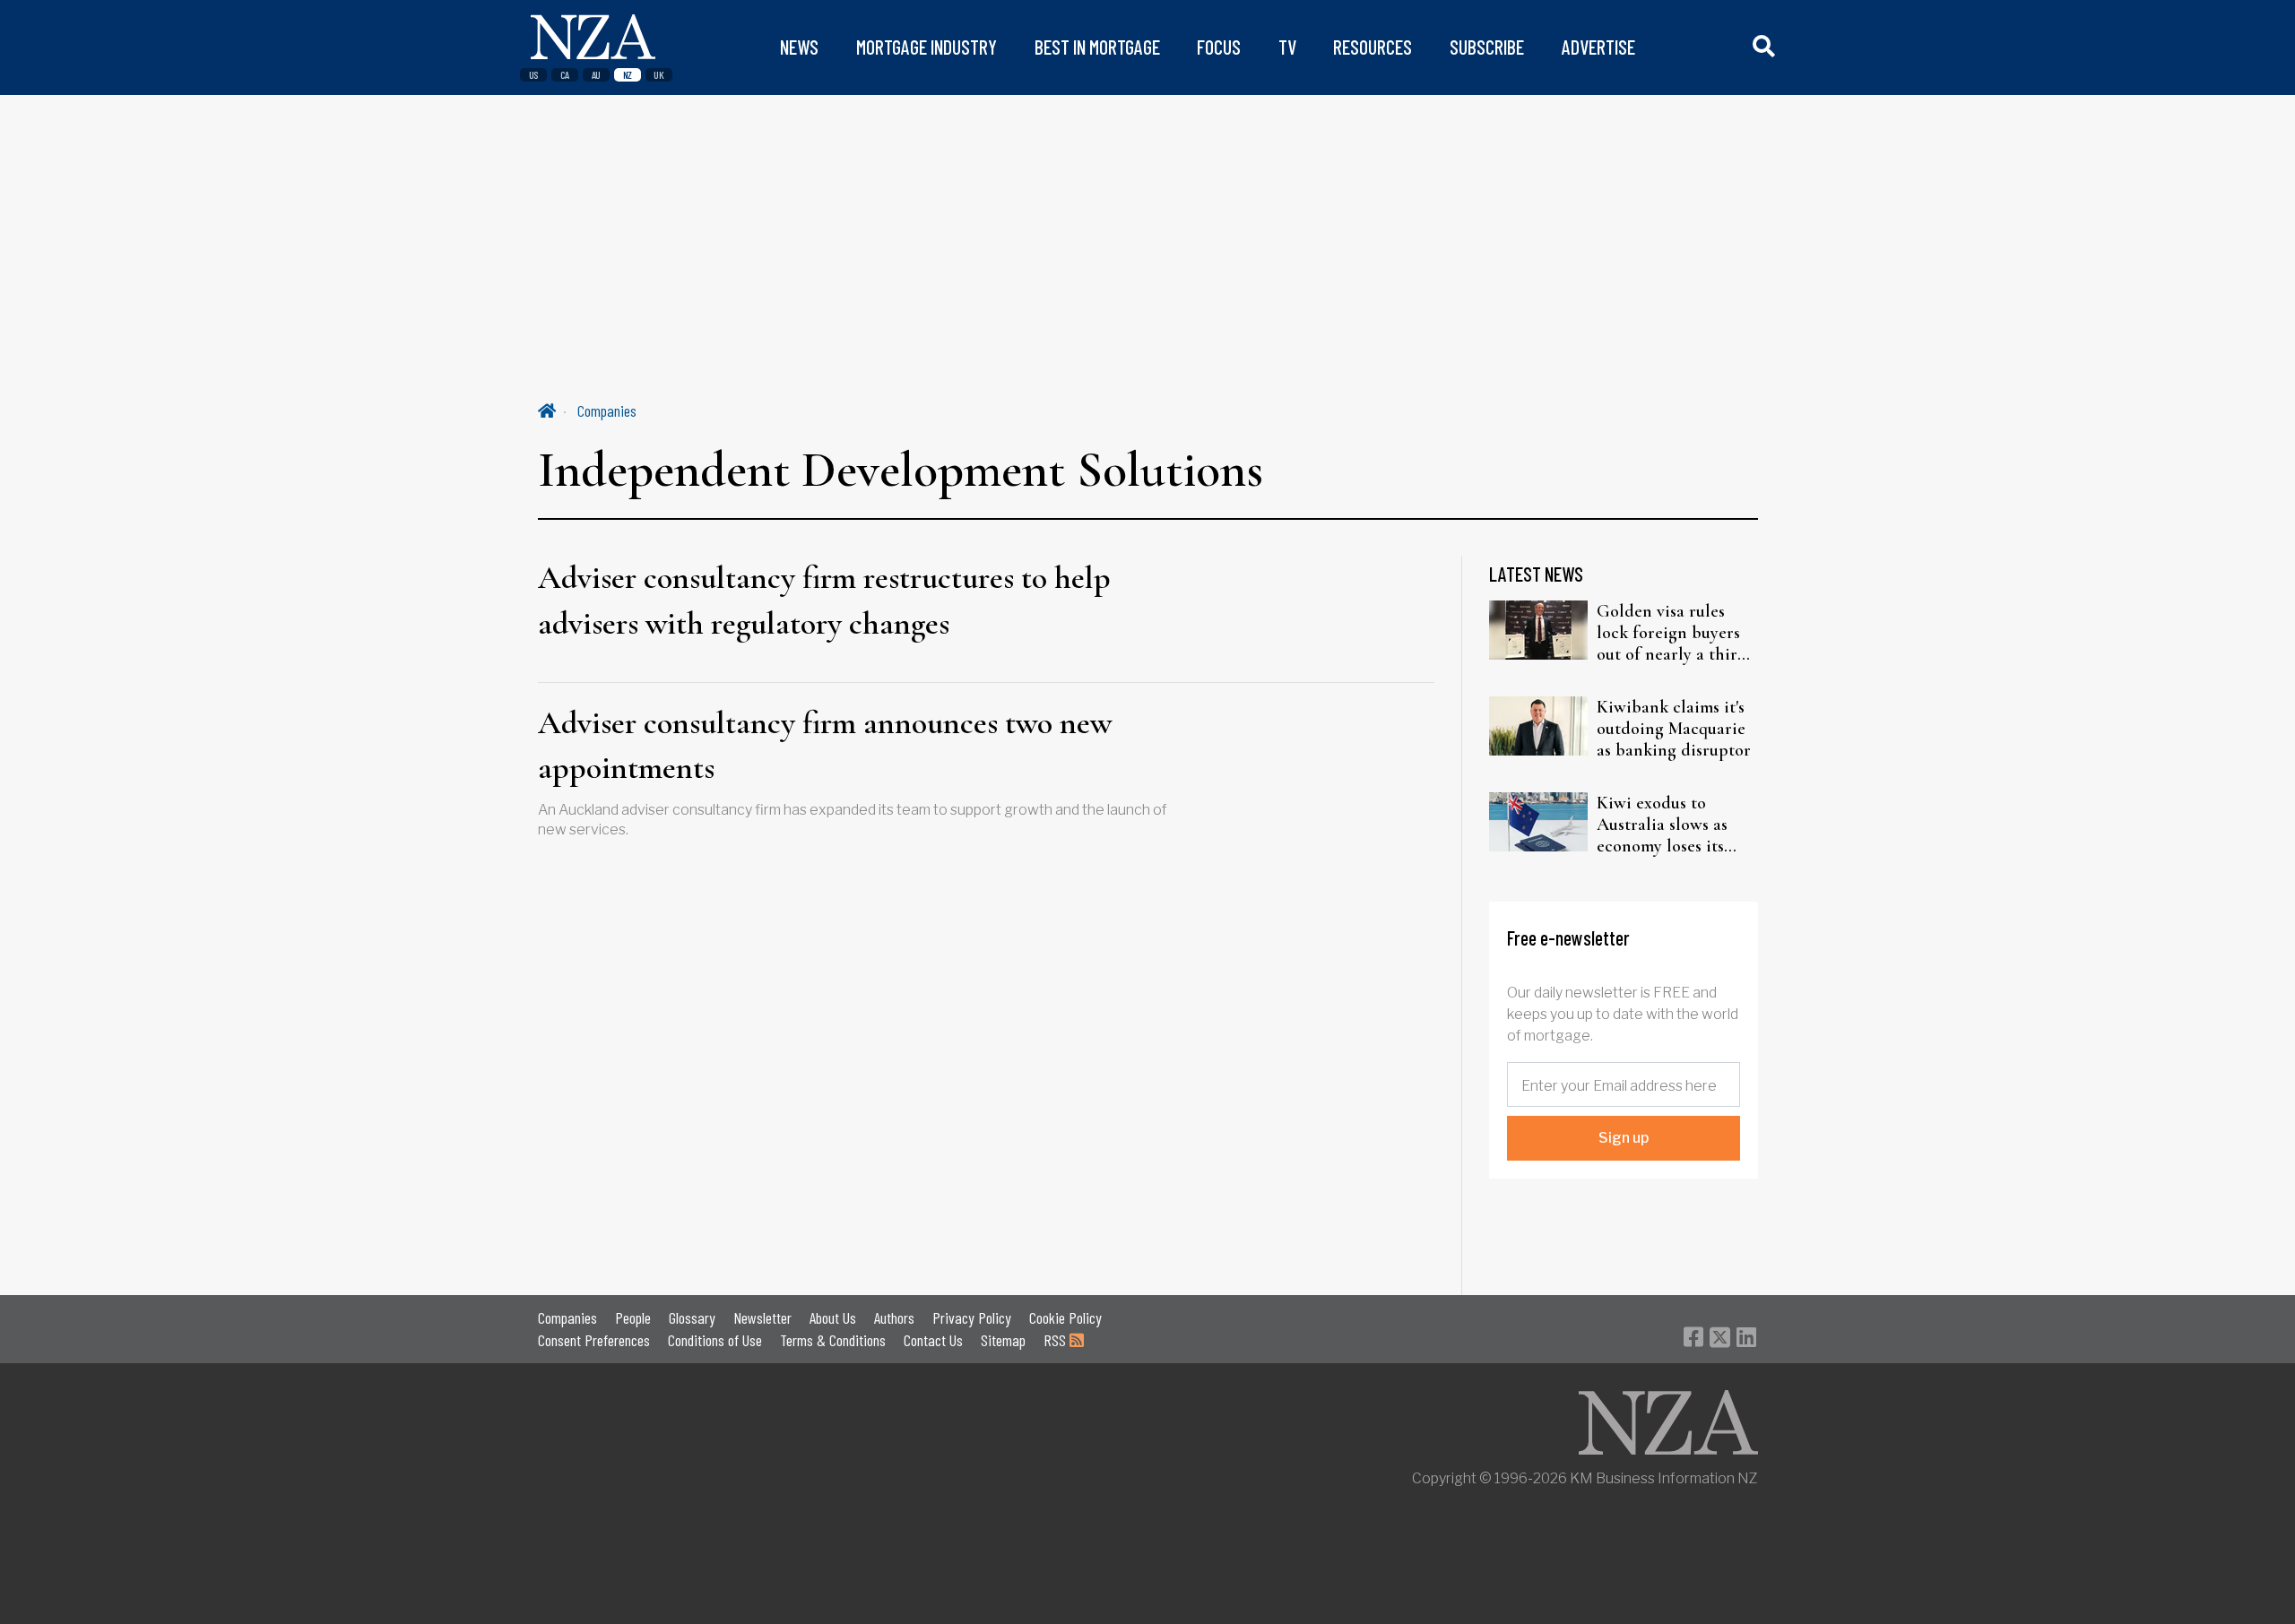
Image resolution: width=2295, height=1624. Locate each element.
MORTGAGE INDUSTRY (927, 47)
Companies (607, 410)
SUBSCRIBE (1487, 47)
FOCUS (1219, 47)
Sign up (1624, 1138)
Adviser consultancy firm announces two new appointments (825, 745)
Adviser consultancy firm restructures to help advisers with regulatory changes (824, 600)
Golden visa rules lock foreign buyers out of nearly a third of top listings (1672, 633)
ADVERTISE (1598, 47)
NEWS (799, 47)
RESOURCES (1373, 47)
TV (1287, 47)
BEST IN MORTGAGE (1097, 47)
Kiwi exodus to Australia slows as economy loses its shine (1662, 825)
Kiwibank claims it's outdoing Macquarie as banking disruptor (1674, 729)
